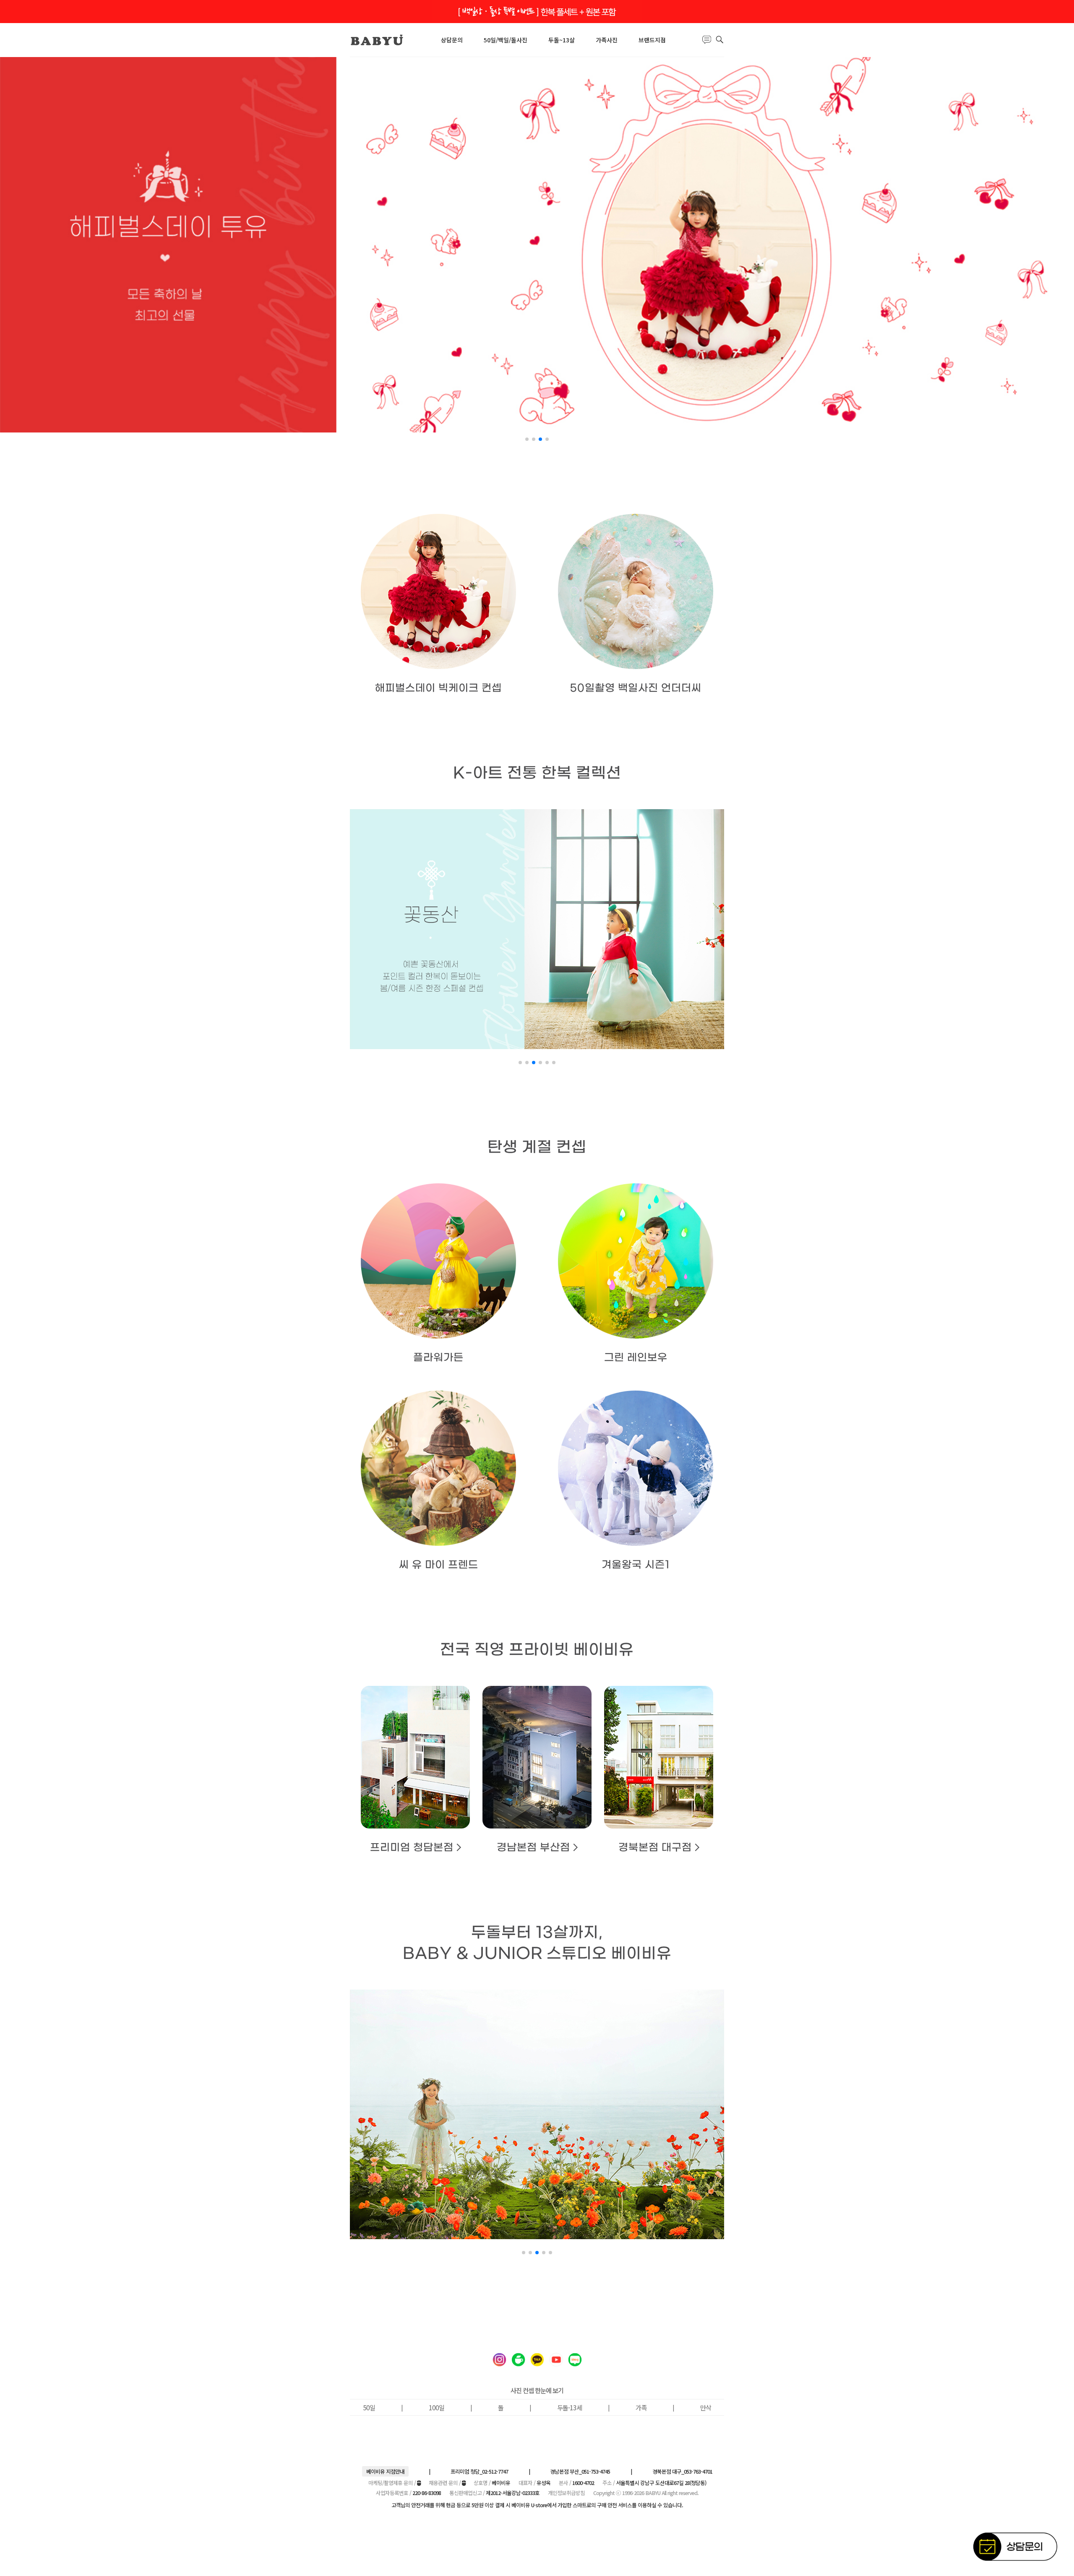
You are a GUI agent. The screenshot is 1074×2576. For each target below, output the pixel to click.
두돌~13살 (562, 40)
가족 (641, 2407)
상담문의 (452, 40)
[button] (527, 439)
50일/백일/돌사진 (506, 40)
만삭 (706, 2407)
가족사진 (607, 40)
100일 (437, 2407)
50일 (369, 2407)
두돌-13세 (570, 2407)
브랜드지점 (652, 40)
